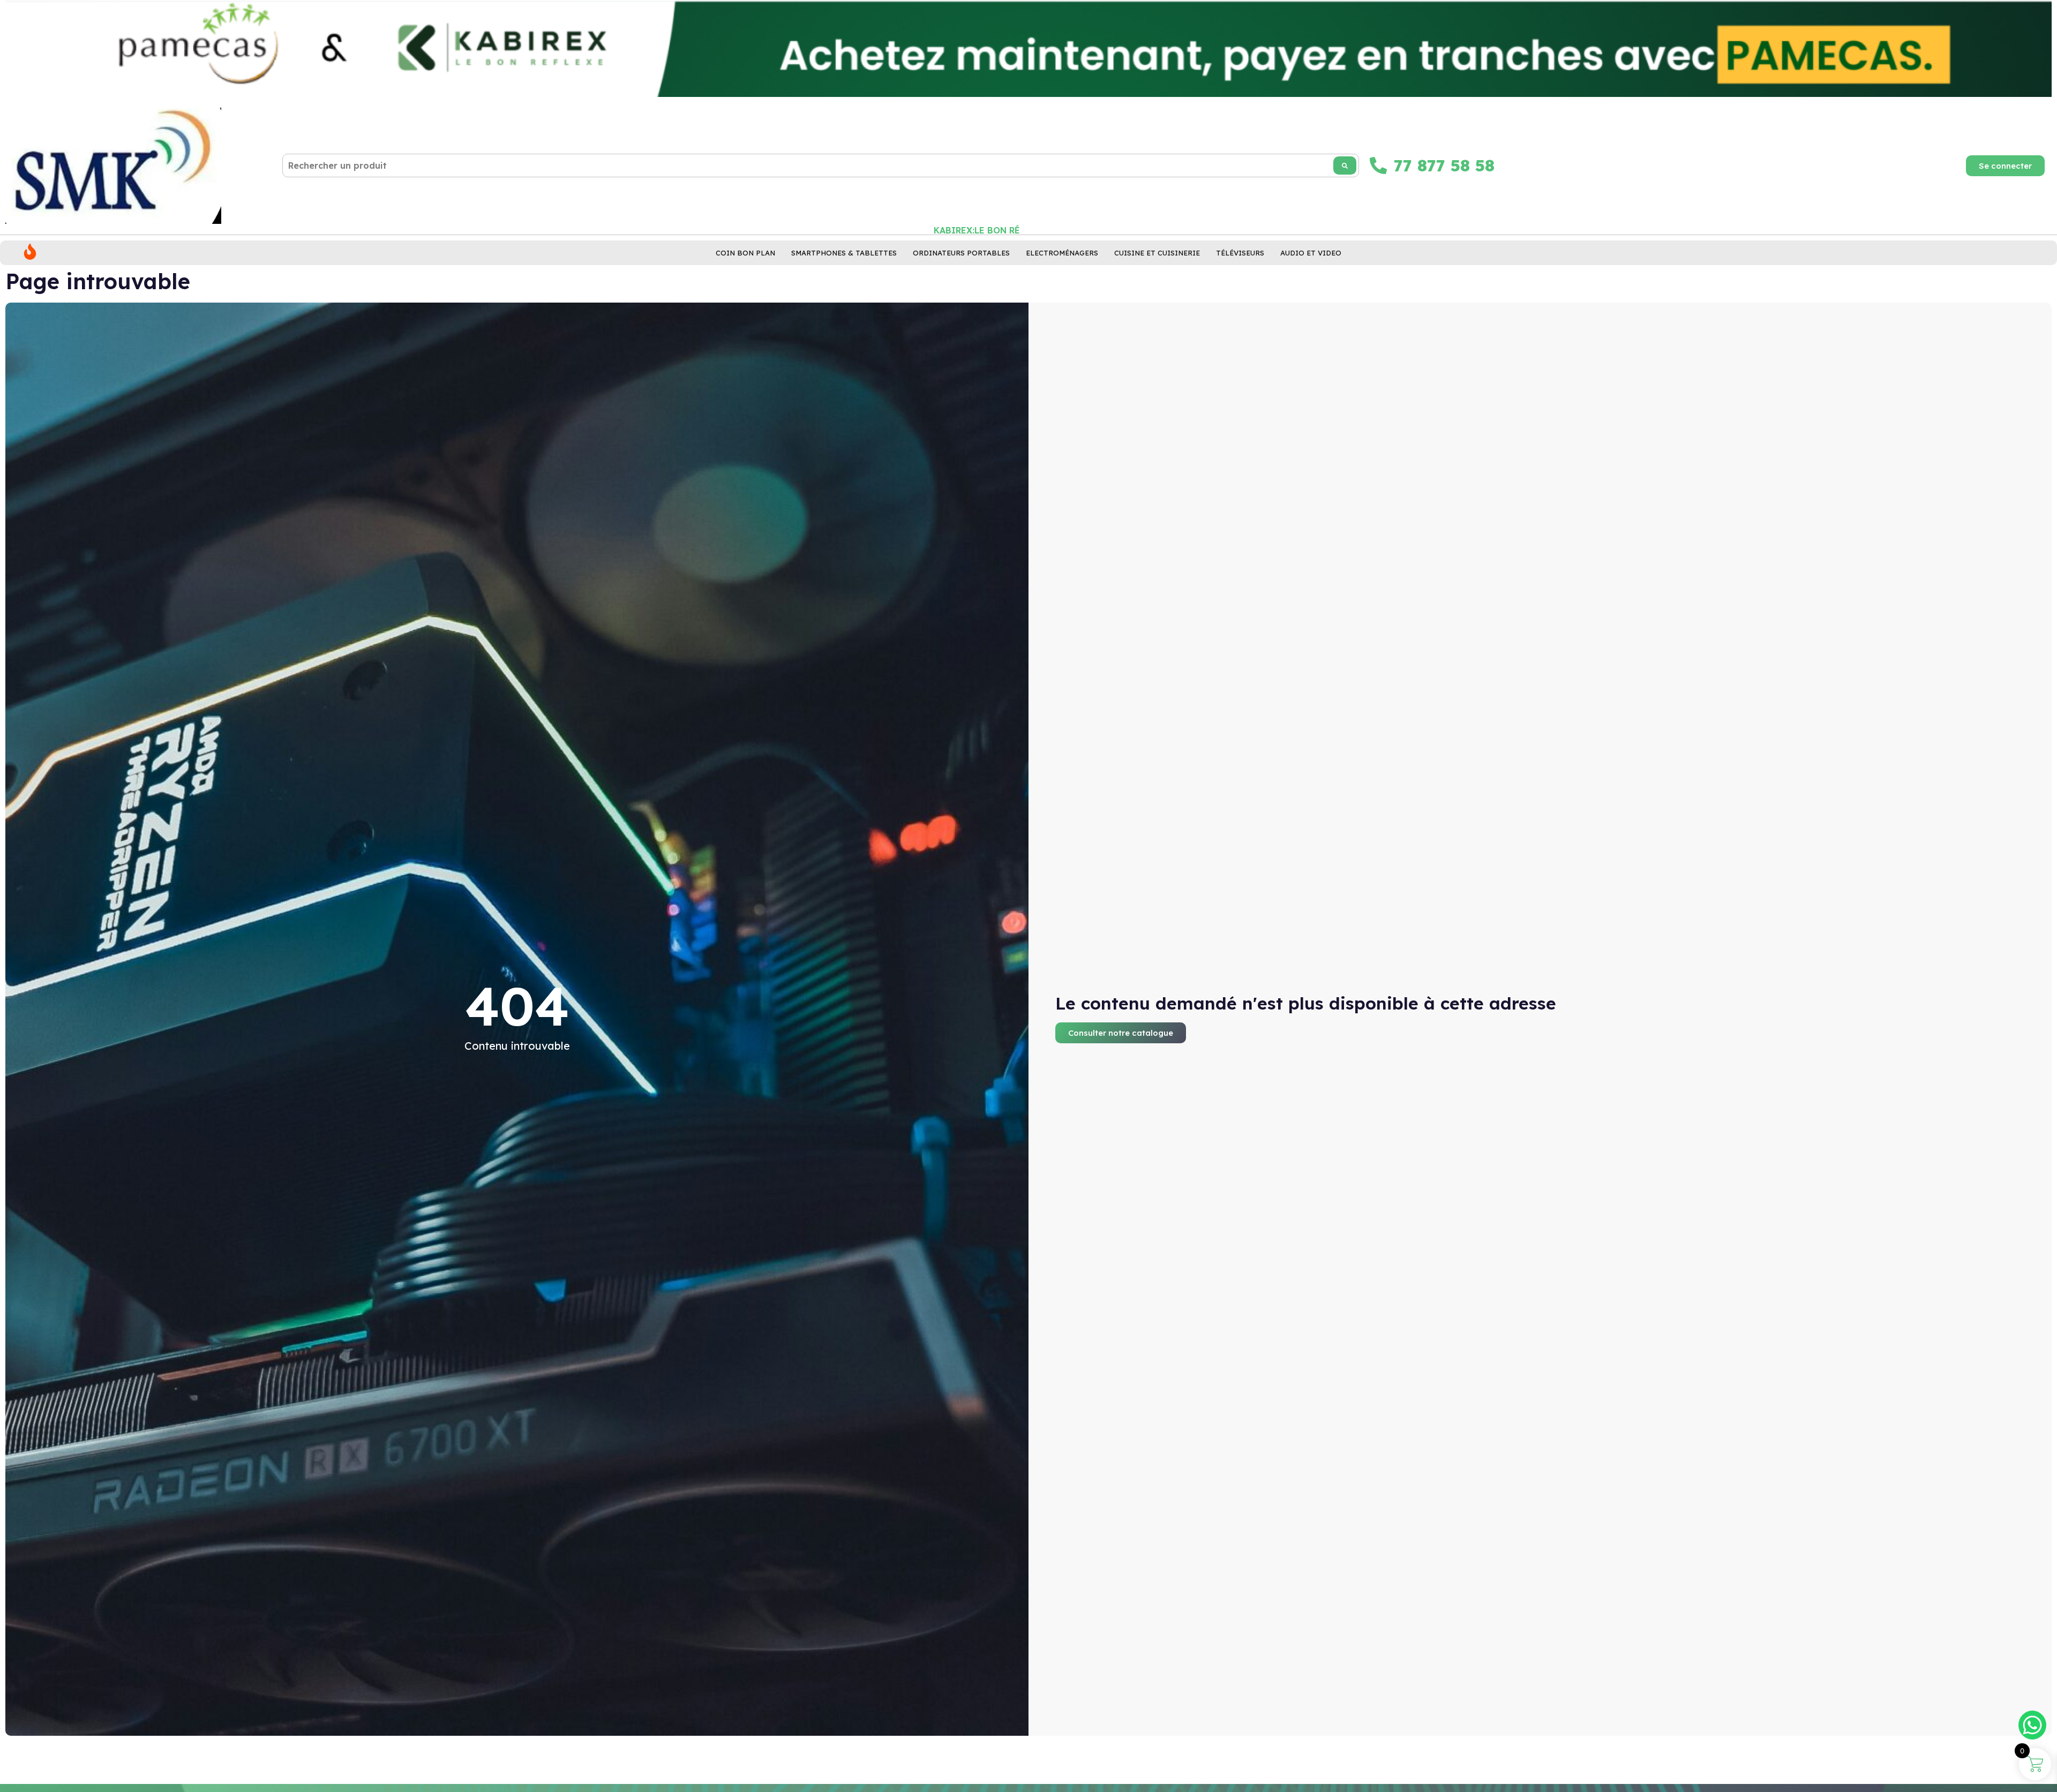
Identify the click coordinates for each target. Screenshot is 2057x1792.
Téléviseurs (1240, 253)
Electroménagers (1062, 253)
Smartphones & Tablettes (844, 253)
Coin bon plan (745, 253)
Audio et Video (1311, 253)
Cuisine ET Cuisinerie (1157, 253)
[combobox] (821, 165)
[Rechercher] (1345, 165)
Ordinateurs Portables (961, 253)
